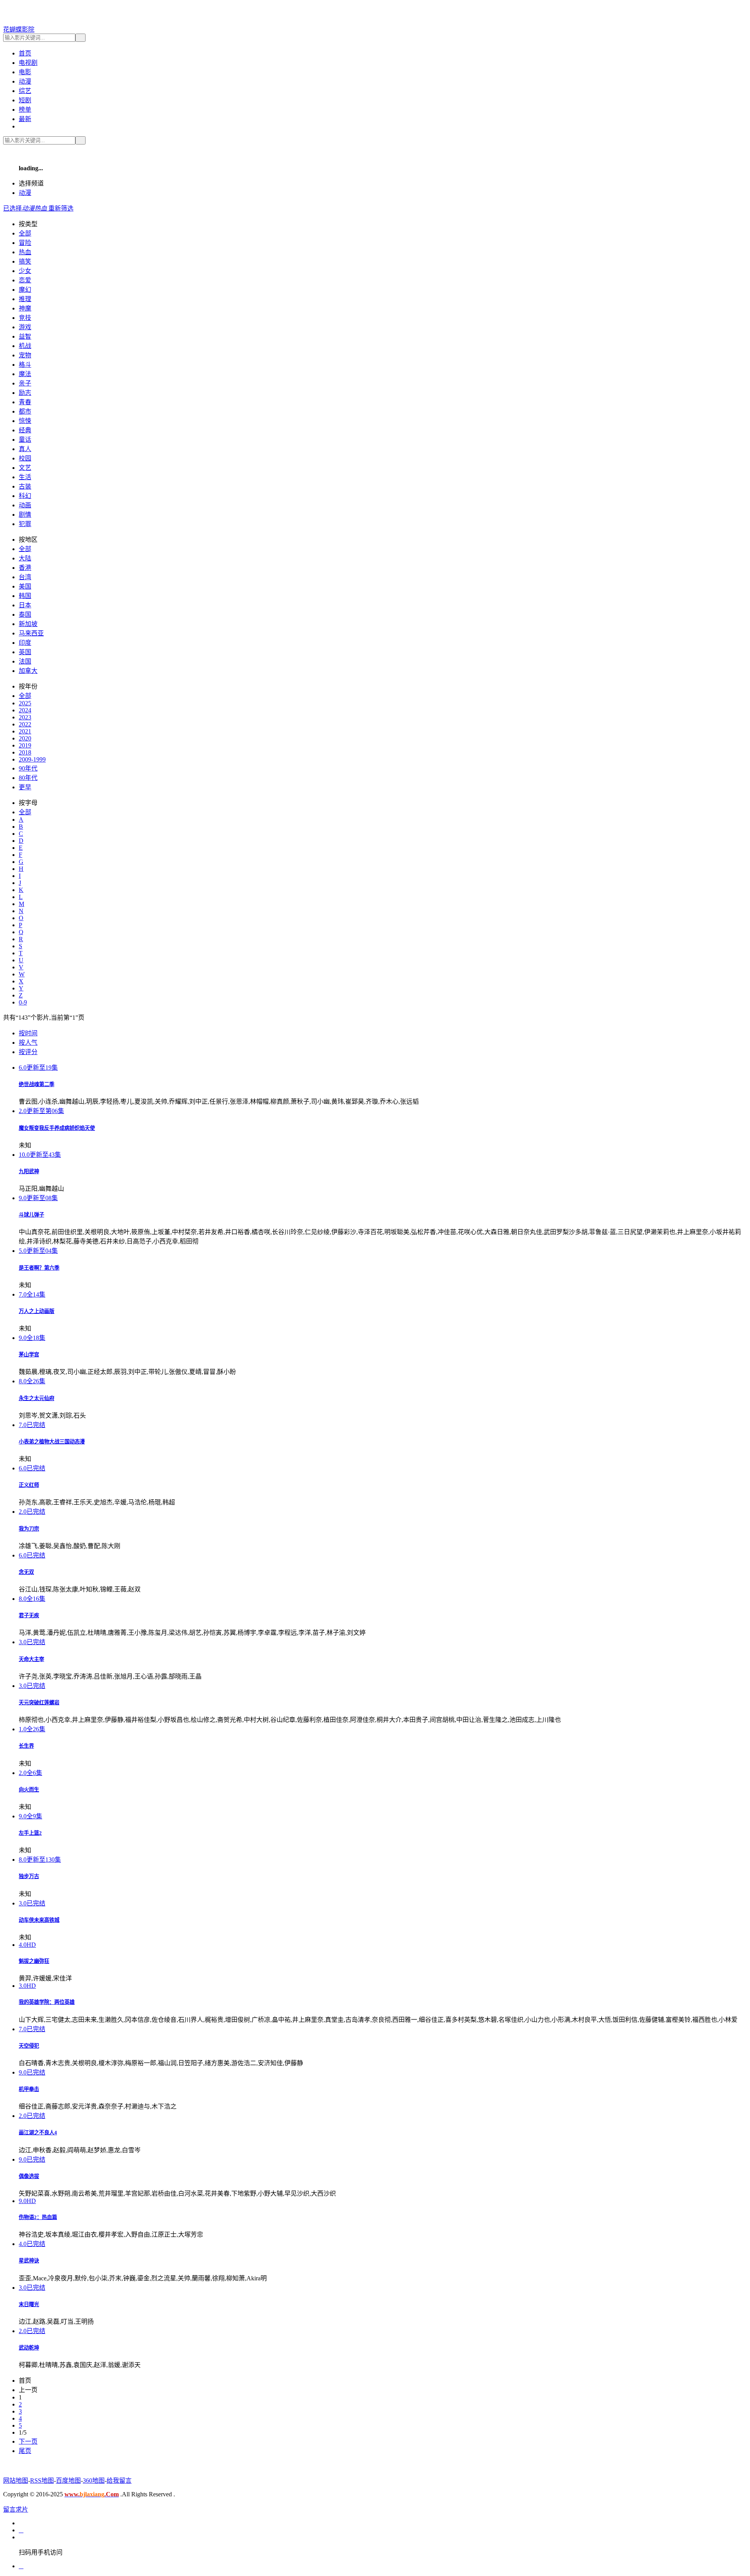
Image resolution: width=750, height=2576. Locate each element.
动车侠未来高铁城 (39, 1920)
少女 (25, 271)
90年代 (28, 768)
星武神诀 (29, 2261)
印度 (25, 643)
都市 (25, 411)
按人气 (28, 1043)
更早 (25, 787)
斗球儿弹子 (31, 1215)
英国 (25, 652)
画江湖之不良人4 (38, 2133)
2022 (25, 724)
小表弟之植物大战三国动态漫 (52, 1442)
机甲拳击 (29, 2089)
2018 (25, 752)
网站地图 (16, 2481)
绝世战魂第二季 (37, 1084)
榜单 (25, 110)
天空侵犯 (29, 2046)
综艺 (25, 91)
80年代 (28, 778)
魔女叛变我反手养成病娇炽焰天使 (57, 1128)
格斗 (25, 365)
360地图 (94, 2481)
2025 (25, 703)
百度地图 (68, 2481)
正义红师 (29, 1485)
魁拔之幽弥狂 (34, 1961)
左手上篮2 (30, 1833)
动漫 (25, 81)
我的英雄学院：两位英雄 (47, 2002)
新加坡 (28, 624)
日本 (25, 605)
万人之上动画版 (37, 1311)
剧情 (25, 515)
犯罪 (25, 524)
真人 (25, 449)
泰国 (25, 615)
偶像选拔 (29, 2176)
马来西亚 (31, 633)
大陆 (25, 558)
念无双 (26, 1572)
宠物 (25, 355)
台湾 (25, 577)
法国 (25, 661)
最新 (25, 119)
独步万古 (29, 1876)
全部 (25, 233)
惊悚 (25, 421)
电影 (25, 72)
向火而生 (29, 1790)
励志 (25, 393)
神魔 (25, 308)
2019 (25, 745)
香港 (25, 568)
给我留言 (119, 2481)
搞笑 (25, 261)
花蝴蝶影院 (19, 29)
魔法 (25, 374)
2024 (25, 710)
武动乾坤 (29, 2348)
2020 (25, 738)
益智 (25, 336)
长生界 (26, 1746)
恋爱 (25, 280)
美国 (25, 586)
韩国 (25, 596)
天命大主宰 (31, 1659)
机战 (25, 346)
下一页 (28, 2441)
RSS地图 (42, 2481)
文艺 (25, 468)
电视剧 (28, 63)
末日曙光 (29, 2304)
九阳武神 (29, 1171)
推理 (25, 299)
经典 (25, 430)
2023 (25, 717)
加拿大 (28, 671)
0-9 (23, 1002)
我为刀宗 (29, 1529)
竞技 (25, 318)
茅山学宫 (29, 1355)
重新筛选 (61, 208)
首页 (25, 53)
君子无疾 (29, 1615)
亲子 (25, 383)
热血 (25, 252)
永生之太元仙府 (37, 1398)
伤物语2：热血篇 (38, 2217)
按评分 (28, 1052)
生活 (25, 477)
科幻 (25, 496)
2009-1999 (32, 759)
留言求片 (16, 2509)
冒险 (25, 243)
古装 (25, 486)
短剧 (25, 100)
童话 (25, 440)
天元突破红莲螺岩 (39, 1703)
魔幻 (25, 290)
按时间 (28, 1033)
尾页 (25, 2451)
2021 (25, 731)
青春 (25, 402)
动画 (25, 505)
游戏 (25, 327)
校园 (25, 458)
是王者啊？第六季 (39, 1268)
